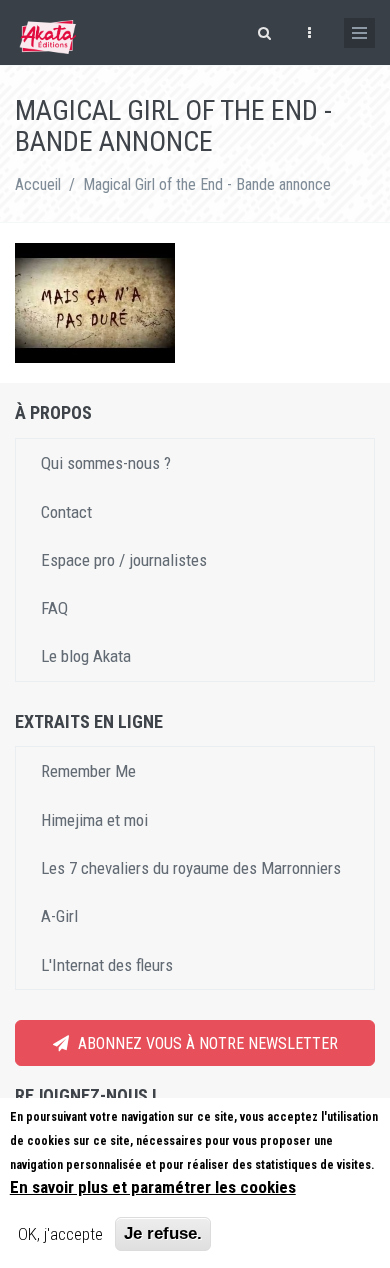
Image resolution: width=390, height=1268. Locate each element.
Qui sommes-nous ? (106, 463)
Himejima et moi (94, 820)
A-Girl (59, 916)
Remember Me (88, 771)
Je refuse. (163, 1233)
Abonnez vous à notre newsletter (206, 1043)
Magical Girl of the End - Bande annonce (207, 184)
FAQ (54, 608)
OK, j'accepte (60, 1234)
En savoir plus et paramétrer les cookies (153, 1187)
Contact (66, 512)
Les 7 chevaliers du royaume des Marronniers (191, 868)
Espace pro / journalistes (124, 560)
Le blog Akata (86, 656)
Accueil (38, 184)
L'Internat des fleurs (107, 965)
